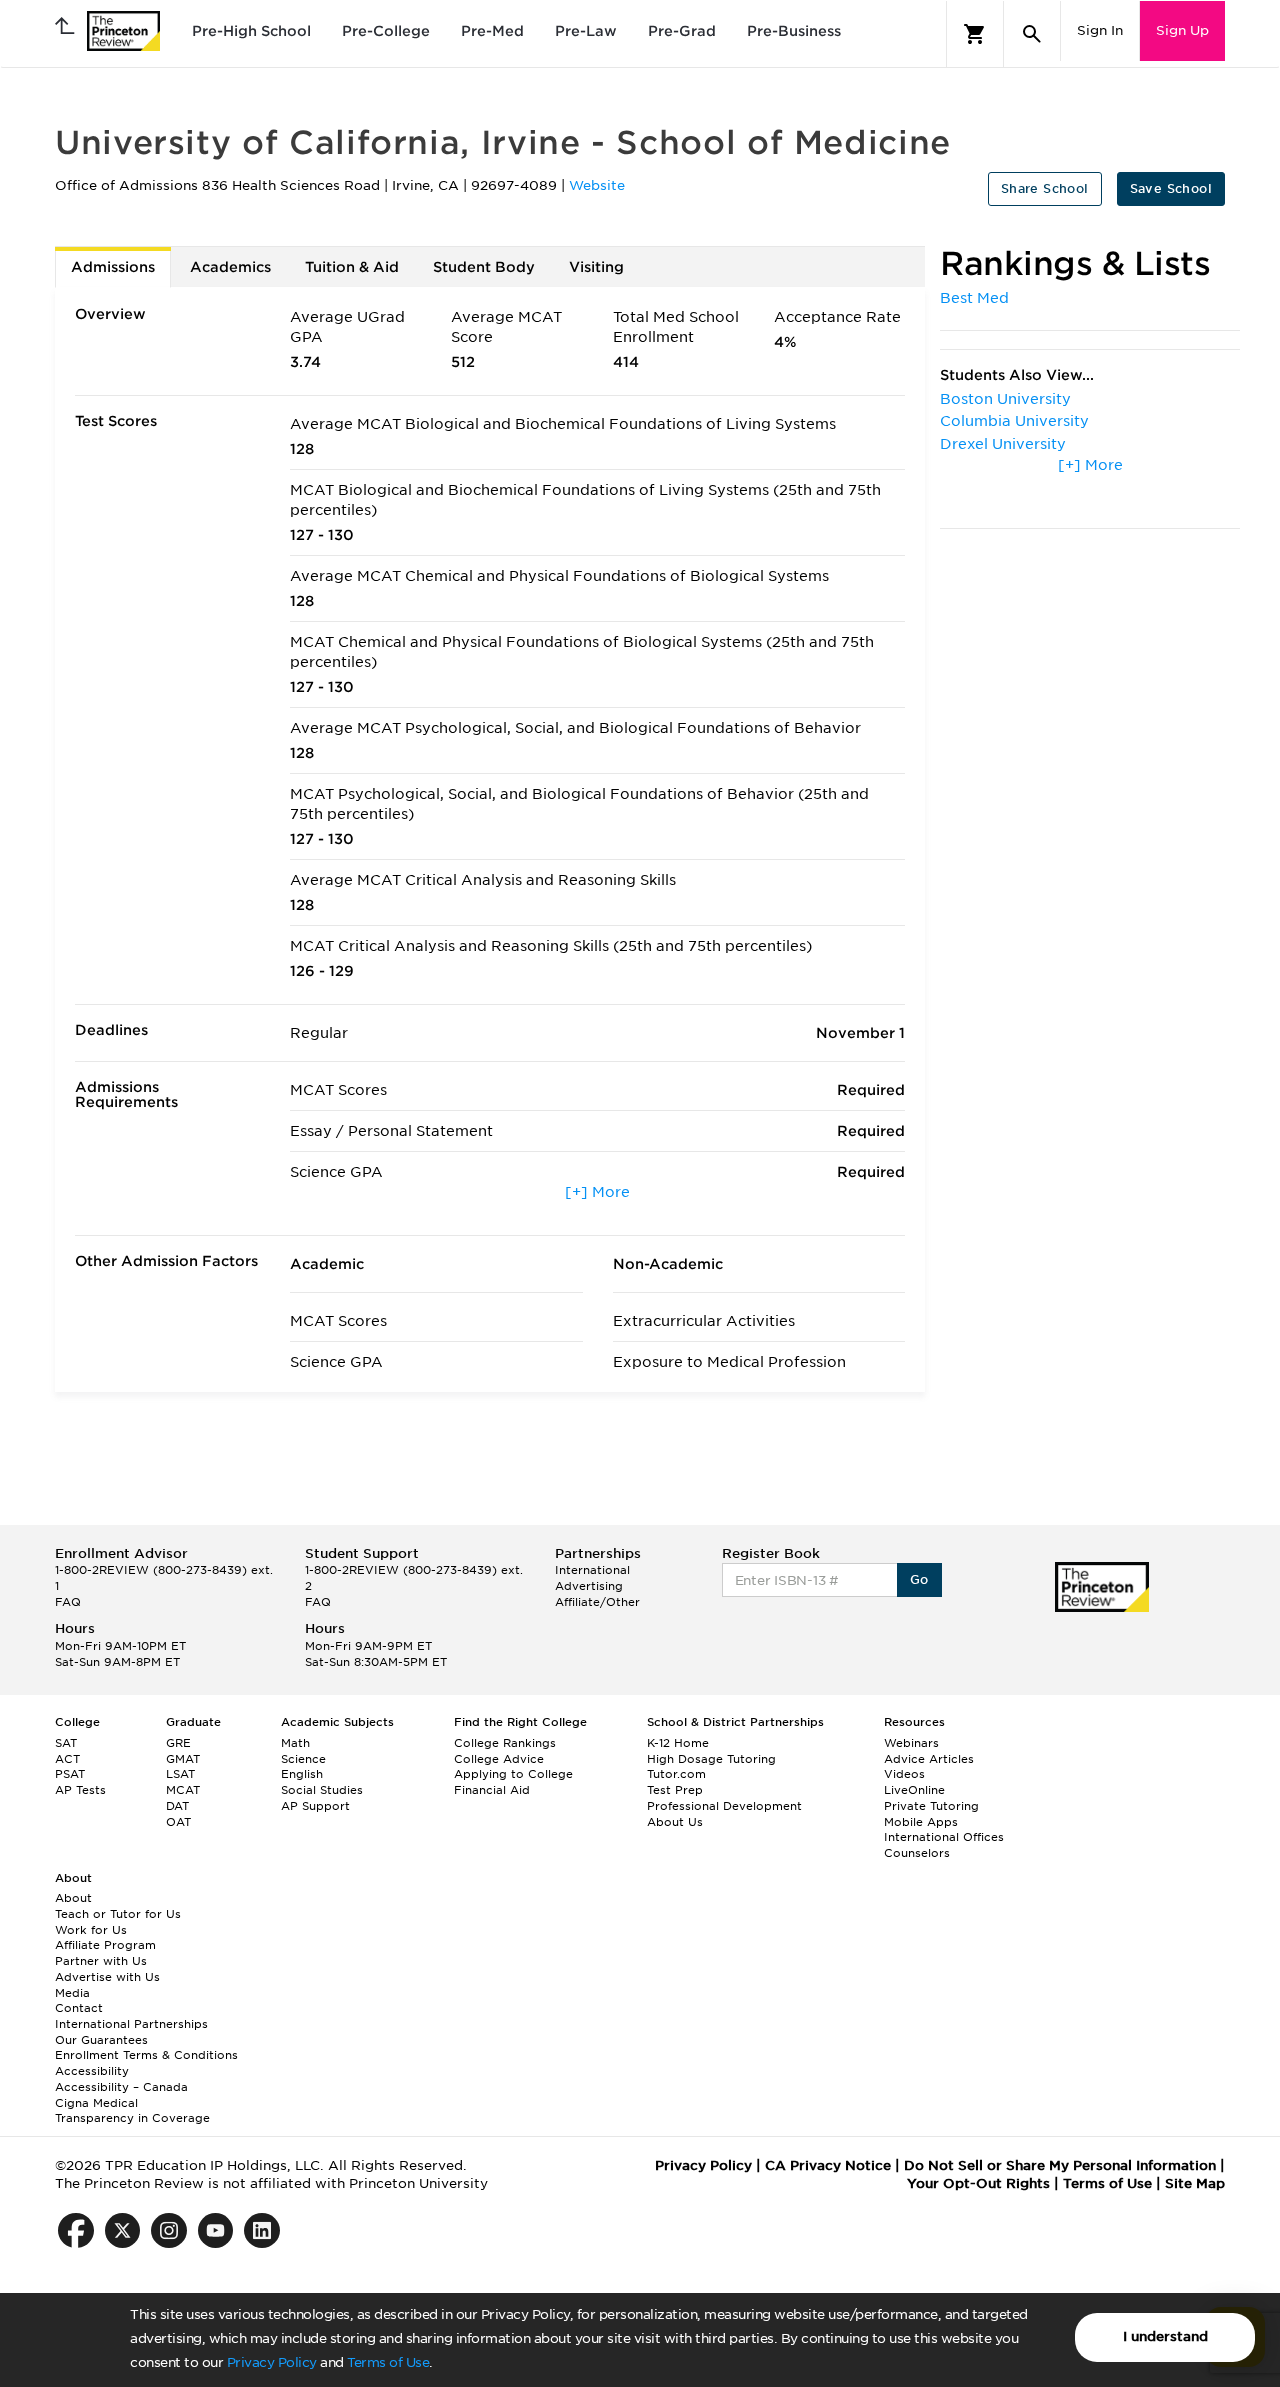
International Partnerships (131, 2024)
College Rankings (505, 1743)
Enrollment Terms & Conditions (146, 2055)
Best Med (974, 298)
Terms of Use (388, 2362)
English (302, 1774)
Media (72, 1993)
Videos (904, 1774)
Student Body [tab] (484, 267)
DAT (177, 1806)
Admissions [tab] (113, 267)
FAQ (68, 1602)
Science (303, 1759)
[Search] (1032, 34)
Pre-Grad (682, 31)
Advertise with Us (107, 1977)
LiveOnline (914, 1790)
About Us (675, 1822)
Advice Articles (929, 1759)
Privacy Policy (272, 2362)
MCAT (183, 1790)
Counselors (917, 1853)
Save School (1171, 188)
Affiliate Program (105, 1945)
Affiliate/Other (597, 1602)
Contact (79, 2008)
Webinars (911, 1743)
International (592, 1570)
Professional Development (724, 1806)
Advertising (589, 1586)
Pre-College (386, 31)
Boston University (1005, 399)
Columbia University (1014, 421)
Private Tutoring (931, 1806)
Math (295, 1743)
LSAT (180, 1774)
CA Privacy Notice (828, 2165)
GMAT (183, 1759)
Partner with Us (101, 1961)
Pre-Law (586, 31)
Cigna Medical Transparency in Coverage (132, 2111)
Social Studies (322, 1790)
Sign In (1100, 30)
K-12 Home (678, 1743)
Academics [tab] (230, 267)
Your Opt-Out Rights (978, 2183)
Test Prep (675, 1790)
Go (919, 1579)
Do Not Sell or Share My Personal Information (1060, 2165)
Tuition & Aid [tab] (352, 267)
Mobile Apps (921, 1822)
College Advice (499, 1759)
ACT (67, 1759)
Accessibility (92, 2071)
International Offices (944, 1837)
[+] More (597, 1192)
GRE (178, 1743)
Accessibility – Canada (121, 2087)
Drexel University (1003, 444)
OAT (178, 1822)
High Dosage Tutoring (711, 1759)
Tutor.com (676, 1774)
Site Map (1195, 2183)
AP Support (315, 1806)
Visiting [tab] (596, 267)
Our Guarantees (101, 2040)
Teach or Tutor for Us (118, 1914)
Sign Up (1182, 30)
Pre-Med (492, 31)
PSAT (70, 1774)
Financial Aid (492, 1790)
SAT (66, 1743)
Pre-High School (251, 31)
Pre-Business (794, 31)
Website (597, 185)
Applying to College (513, 1774)
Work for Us (91, 1930)
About (73, 1898)
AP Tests (80, 1790)
